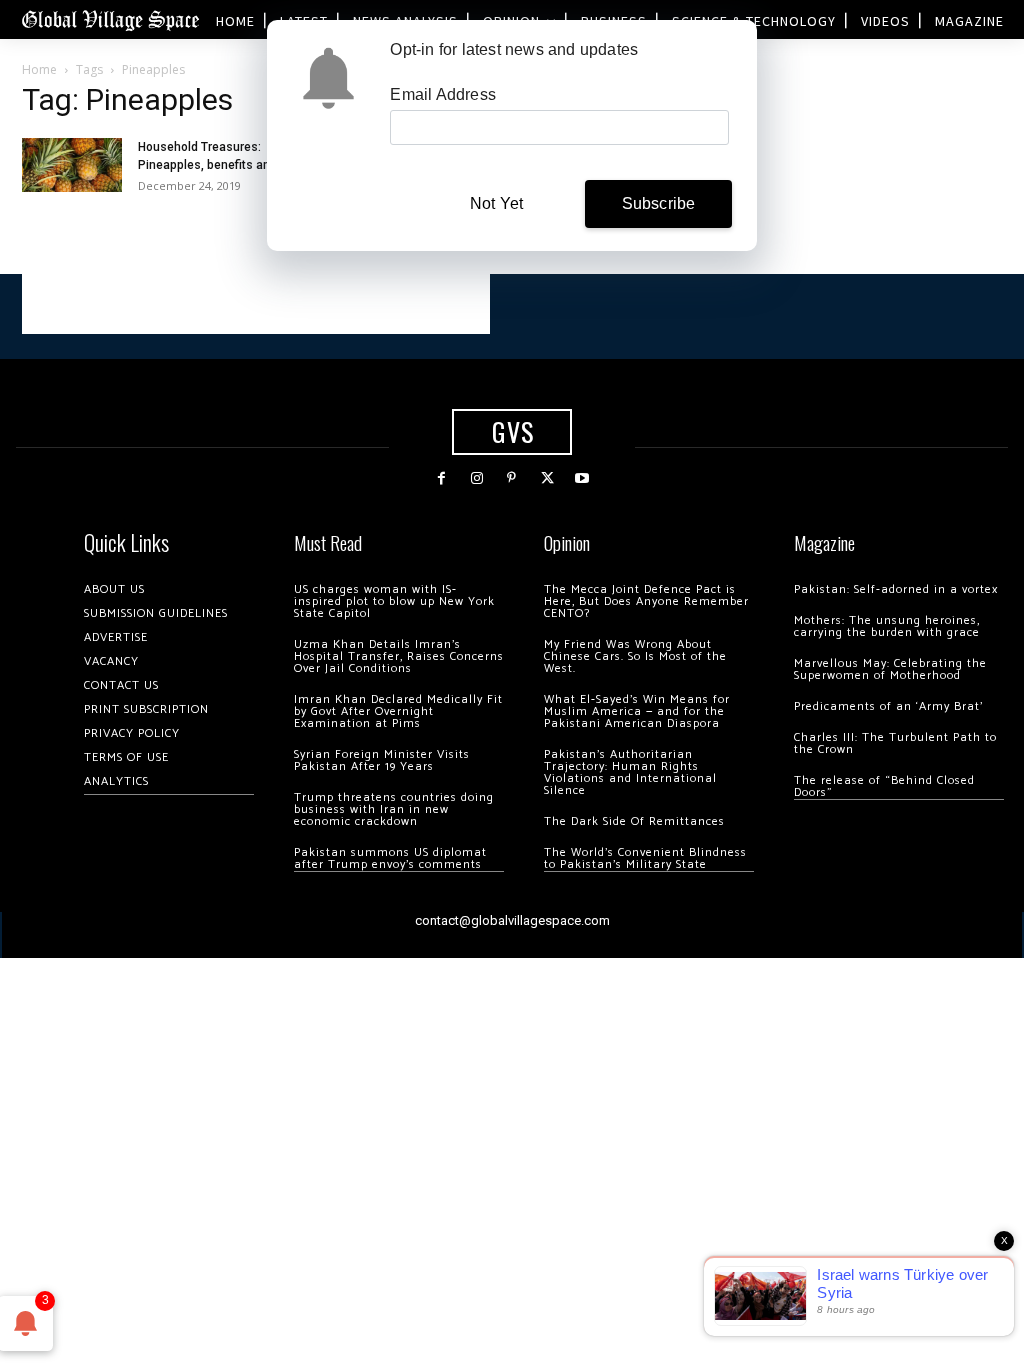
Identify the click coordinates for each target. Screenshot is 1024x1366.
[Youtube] (582, 478)
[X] (547, 478)
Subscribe (659, 203)
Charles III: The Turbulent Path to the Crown (895, 743)
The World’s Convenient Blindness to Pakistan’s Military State (645, 858)
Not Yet (496, 203)
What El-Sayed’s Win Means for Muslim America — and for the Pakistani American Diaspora (637, 711)
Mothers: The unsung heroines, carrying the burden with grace (887, 626)
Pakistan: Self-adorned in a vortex (896, 589)
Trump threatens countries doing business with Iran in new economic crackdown (394, 809)
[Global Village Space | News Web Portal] (110, 19)
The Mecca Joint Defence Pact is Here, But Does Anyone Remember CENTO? (646, 601)
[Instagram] (476, 478)
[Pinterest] (511, 478)
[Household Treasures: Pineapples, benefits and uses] (72, 164)
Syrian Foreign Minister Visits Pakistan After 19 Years (382, 760)
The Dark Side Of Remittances (634, 821)
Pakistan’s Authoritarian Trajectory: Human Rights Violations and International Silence (630, 772)
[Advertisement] (256, 304)
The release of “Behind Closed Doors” (884, 786)
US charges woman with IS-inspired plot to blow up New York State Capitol (394, 601)
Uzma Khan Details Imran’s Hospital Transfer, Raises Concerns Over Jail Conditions (399, 656)
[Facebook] (441, 478)
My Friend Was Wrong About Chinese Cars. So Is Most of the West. (635, 656)
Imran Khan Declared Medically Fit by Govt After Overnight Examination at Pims (398, 711)
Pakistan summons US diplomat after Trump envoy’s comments (390, 858)
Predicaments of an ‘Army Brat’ (888, 706)
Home (39, 69)
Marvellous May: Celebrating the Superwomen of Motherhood (890, 669)
